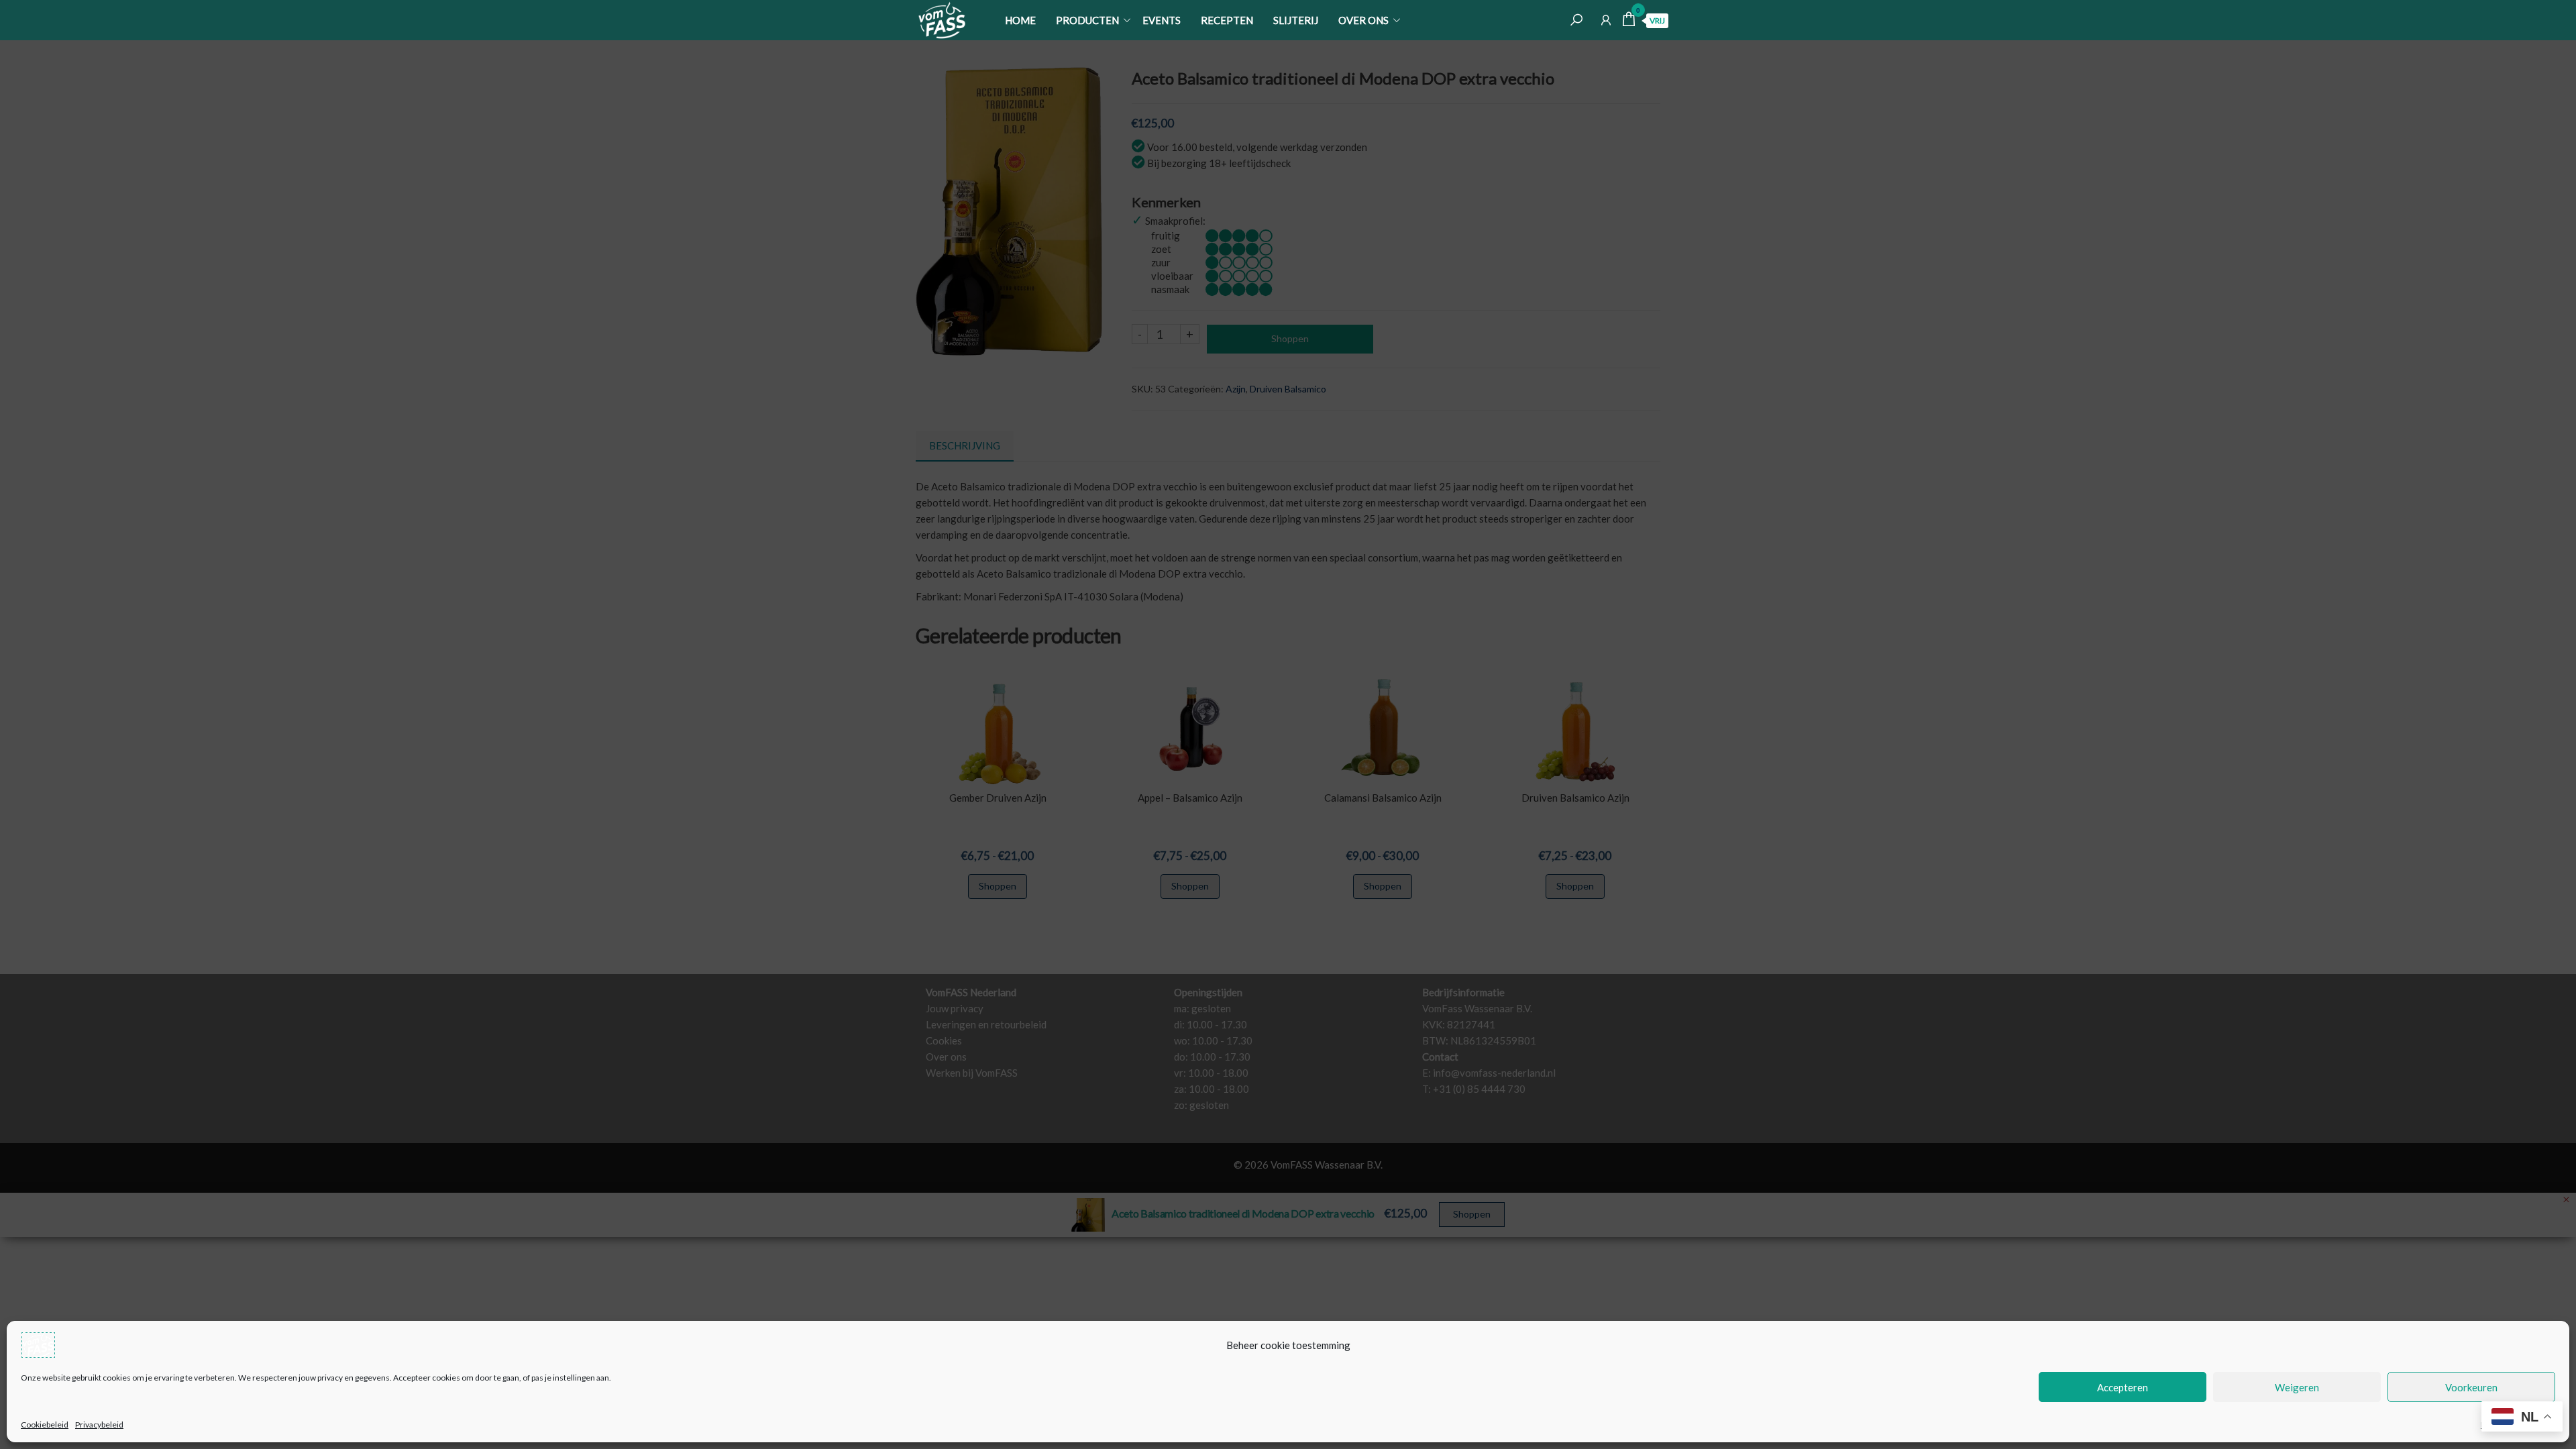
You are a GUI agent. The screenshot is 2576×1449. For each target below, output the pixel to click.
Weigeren (2297, 1387)
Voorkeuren (2471, 1387)
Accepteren (2123, 1387)
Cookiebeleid (45, 1425)
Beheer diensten (2511, 1425)
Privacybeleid (99, 1425)
